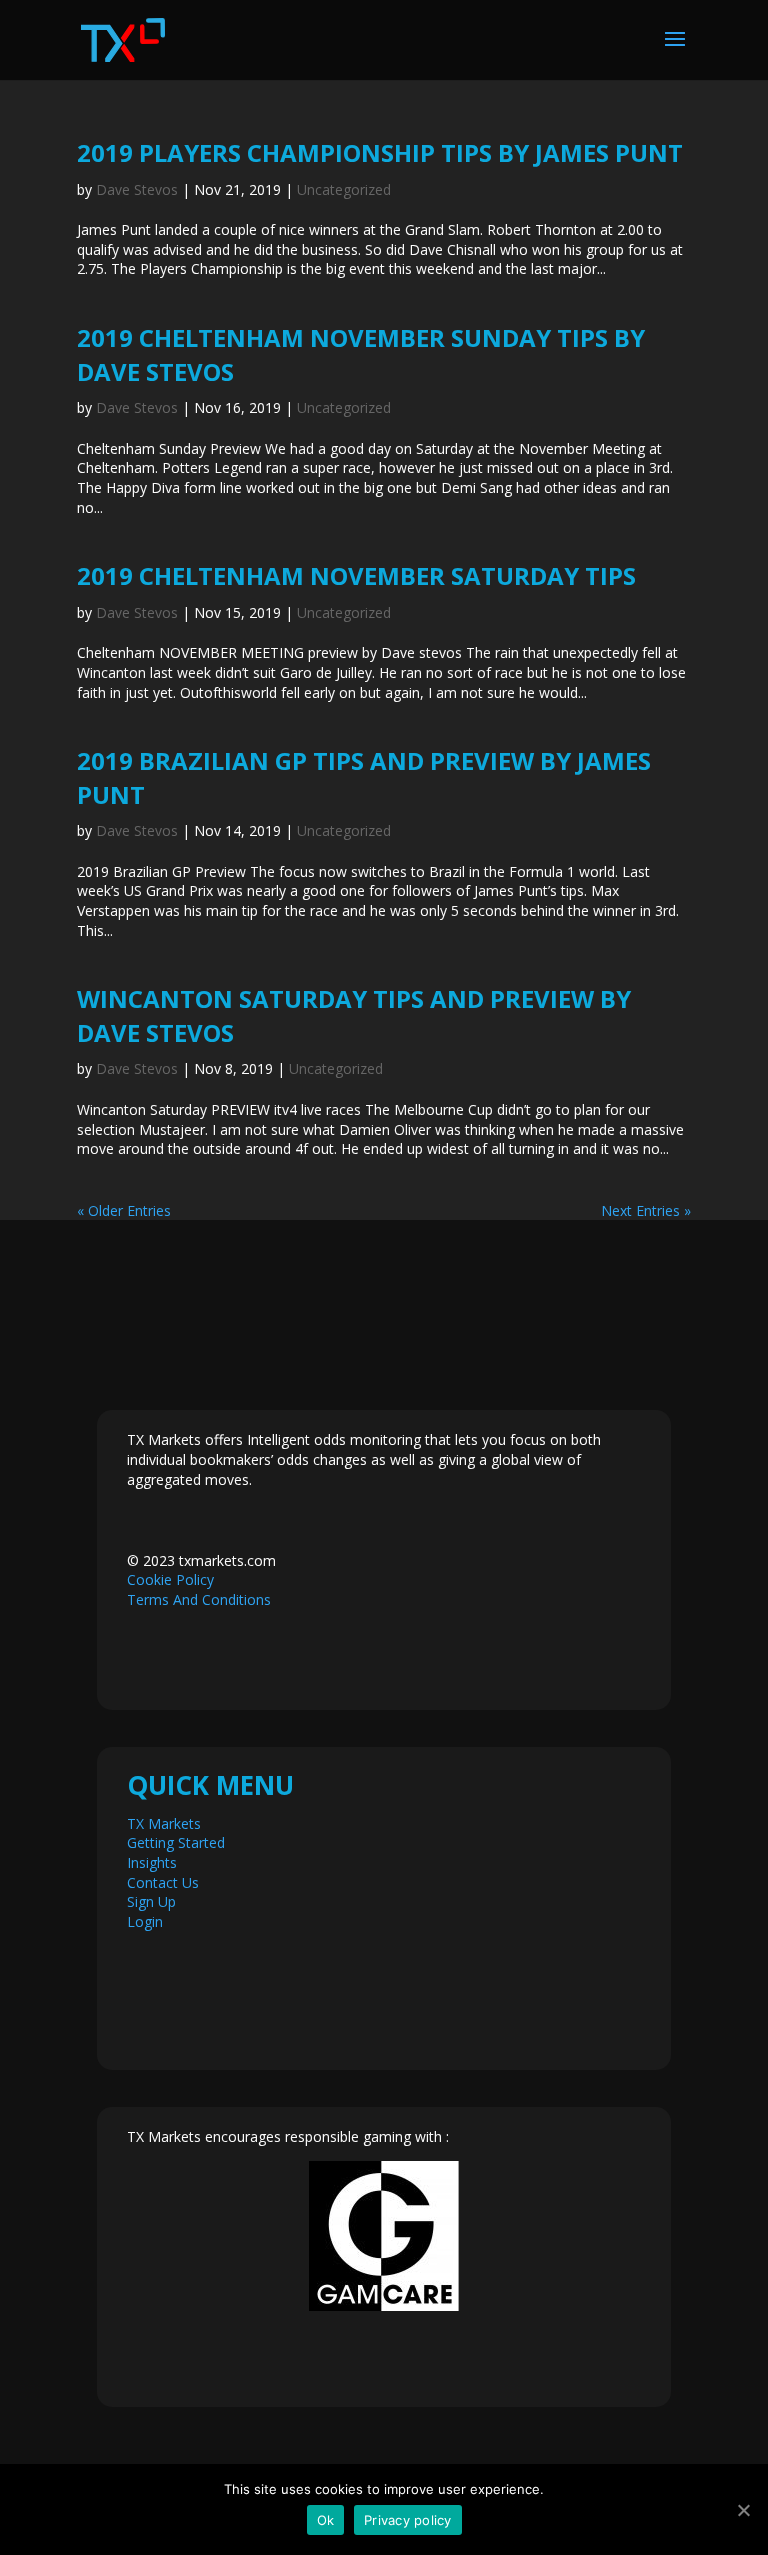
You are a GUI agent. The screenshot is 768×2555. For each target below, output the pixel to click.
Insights (152, 1862)
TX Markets (164, 1823)
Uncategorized (344, 189)
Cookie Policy (170, 1579)
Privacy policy (408, 2520)
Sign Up (151, 1901)
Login (145, 1921)
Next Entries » (646, 1210)
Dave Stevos (137, 189)
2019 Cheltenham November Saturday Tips (356, 575)
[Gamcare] (384, 2236)
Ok (326, 2520)
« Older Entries (124, 1210)
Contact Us (163, 1882)
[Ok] (743, 2510)
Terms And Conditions (199, 1599)
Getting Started (176, 1842)
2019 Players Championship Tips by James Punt (380, 152)
